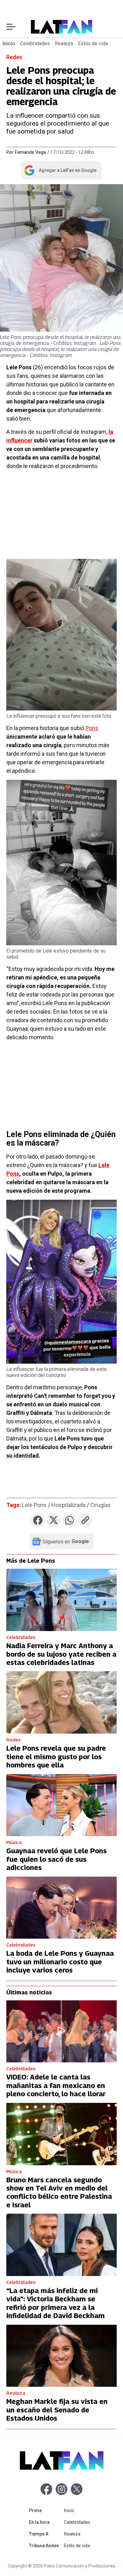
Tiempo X (45, 2534)
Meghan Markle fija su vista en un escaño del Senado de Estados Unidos (57, 2410)
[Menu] (11, 27)
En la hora (45, 2522)
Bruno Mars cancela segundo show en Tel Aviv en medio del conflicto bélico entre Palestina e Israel (59, 2192)
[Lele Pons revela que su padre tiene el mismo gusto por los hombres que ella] (61, 1702)
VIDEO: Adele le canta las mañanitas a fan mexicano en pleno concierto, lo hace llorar (56, 2085)
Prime (45, 2510)
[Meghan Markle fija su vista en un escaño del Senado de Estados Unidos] (61, 2356)
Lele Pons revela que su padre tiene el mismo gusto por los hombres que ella (56, 1757)
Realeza (64, 44)
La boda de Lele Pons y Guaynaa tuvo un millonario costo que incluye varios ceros (60, 1962)
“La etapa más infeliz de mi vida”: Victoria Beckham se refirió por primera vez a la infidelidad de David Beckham (56, 2303)
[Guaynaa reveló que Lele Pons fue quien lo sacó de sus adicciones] (61, 1805)
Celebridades (35, 44)
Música (14, 1842)
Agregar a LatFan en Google (60, 172)
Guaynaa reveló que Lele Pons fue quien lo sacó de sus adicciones (56, 1859)
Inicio (9, 44)
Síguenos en (66, 1541)
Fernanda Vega (30, 152)
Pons (92, 728)
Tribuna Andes (45, 2545)
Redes (14, 57)
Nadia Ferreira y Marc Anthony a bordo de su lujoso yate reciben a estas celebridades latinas (61, 1654)
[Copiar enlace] (85, 1520)
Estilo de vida (93, 44)
